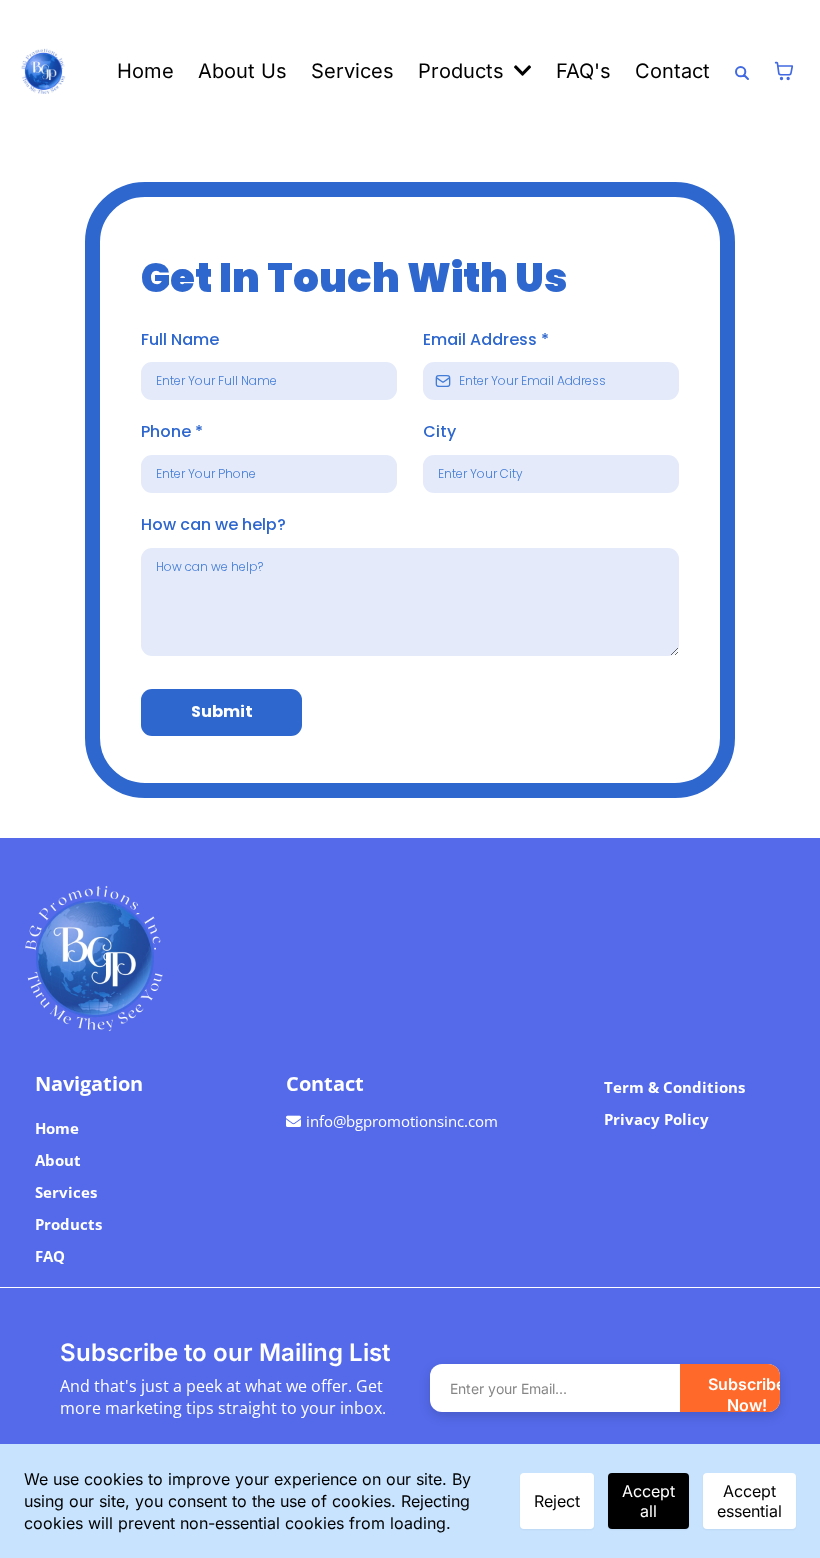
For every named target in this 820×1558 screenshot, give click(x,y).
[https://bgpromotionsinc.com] (410, 958)
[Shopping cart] (784, 71)
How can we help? (213, 524)
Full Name (180, 339)
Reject (557, 1501)
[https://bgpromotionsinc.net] (43, 71)
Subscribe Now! (746, 1393)
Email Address (486, 339)
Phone (172, 431)
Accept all (648, 1501)
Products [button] (464, 71)
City (439, 431)
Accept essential (749, 1501)
